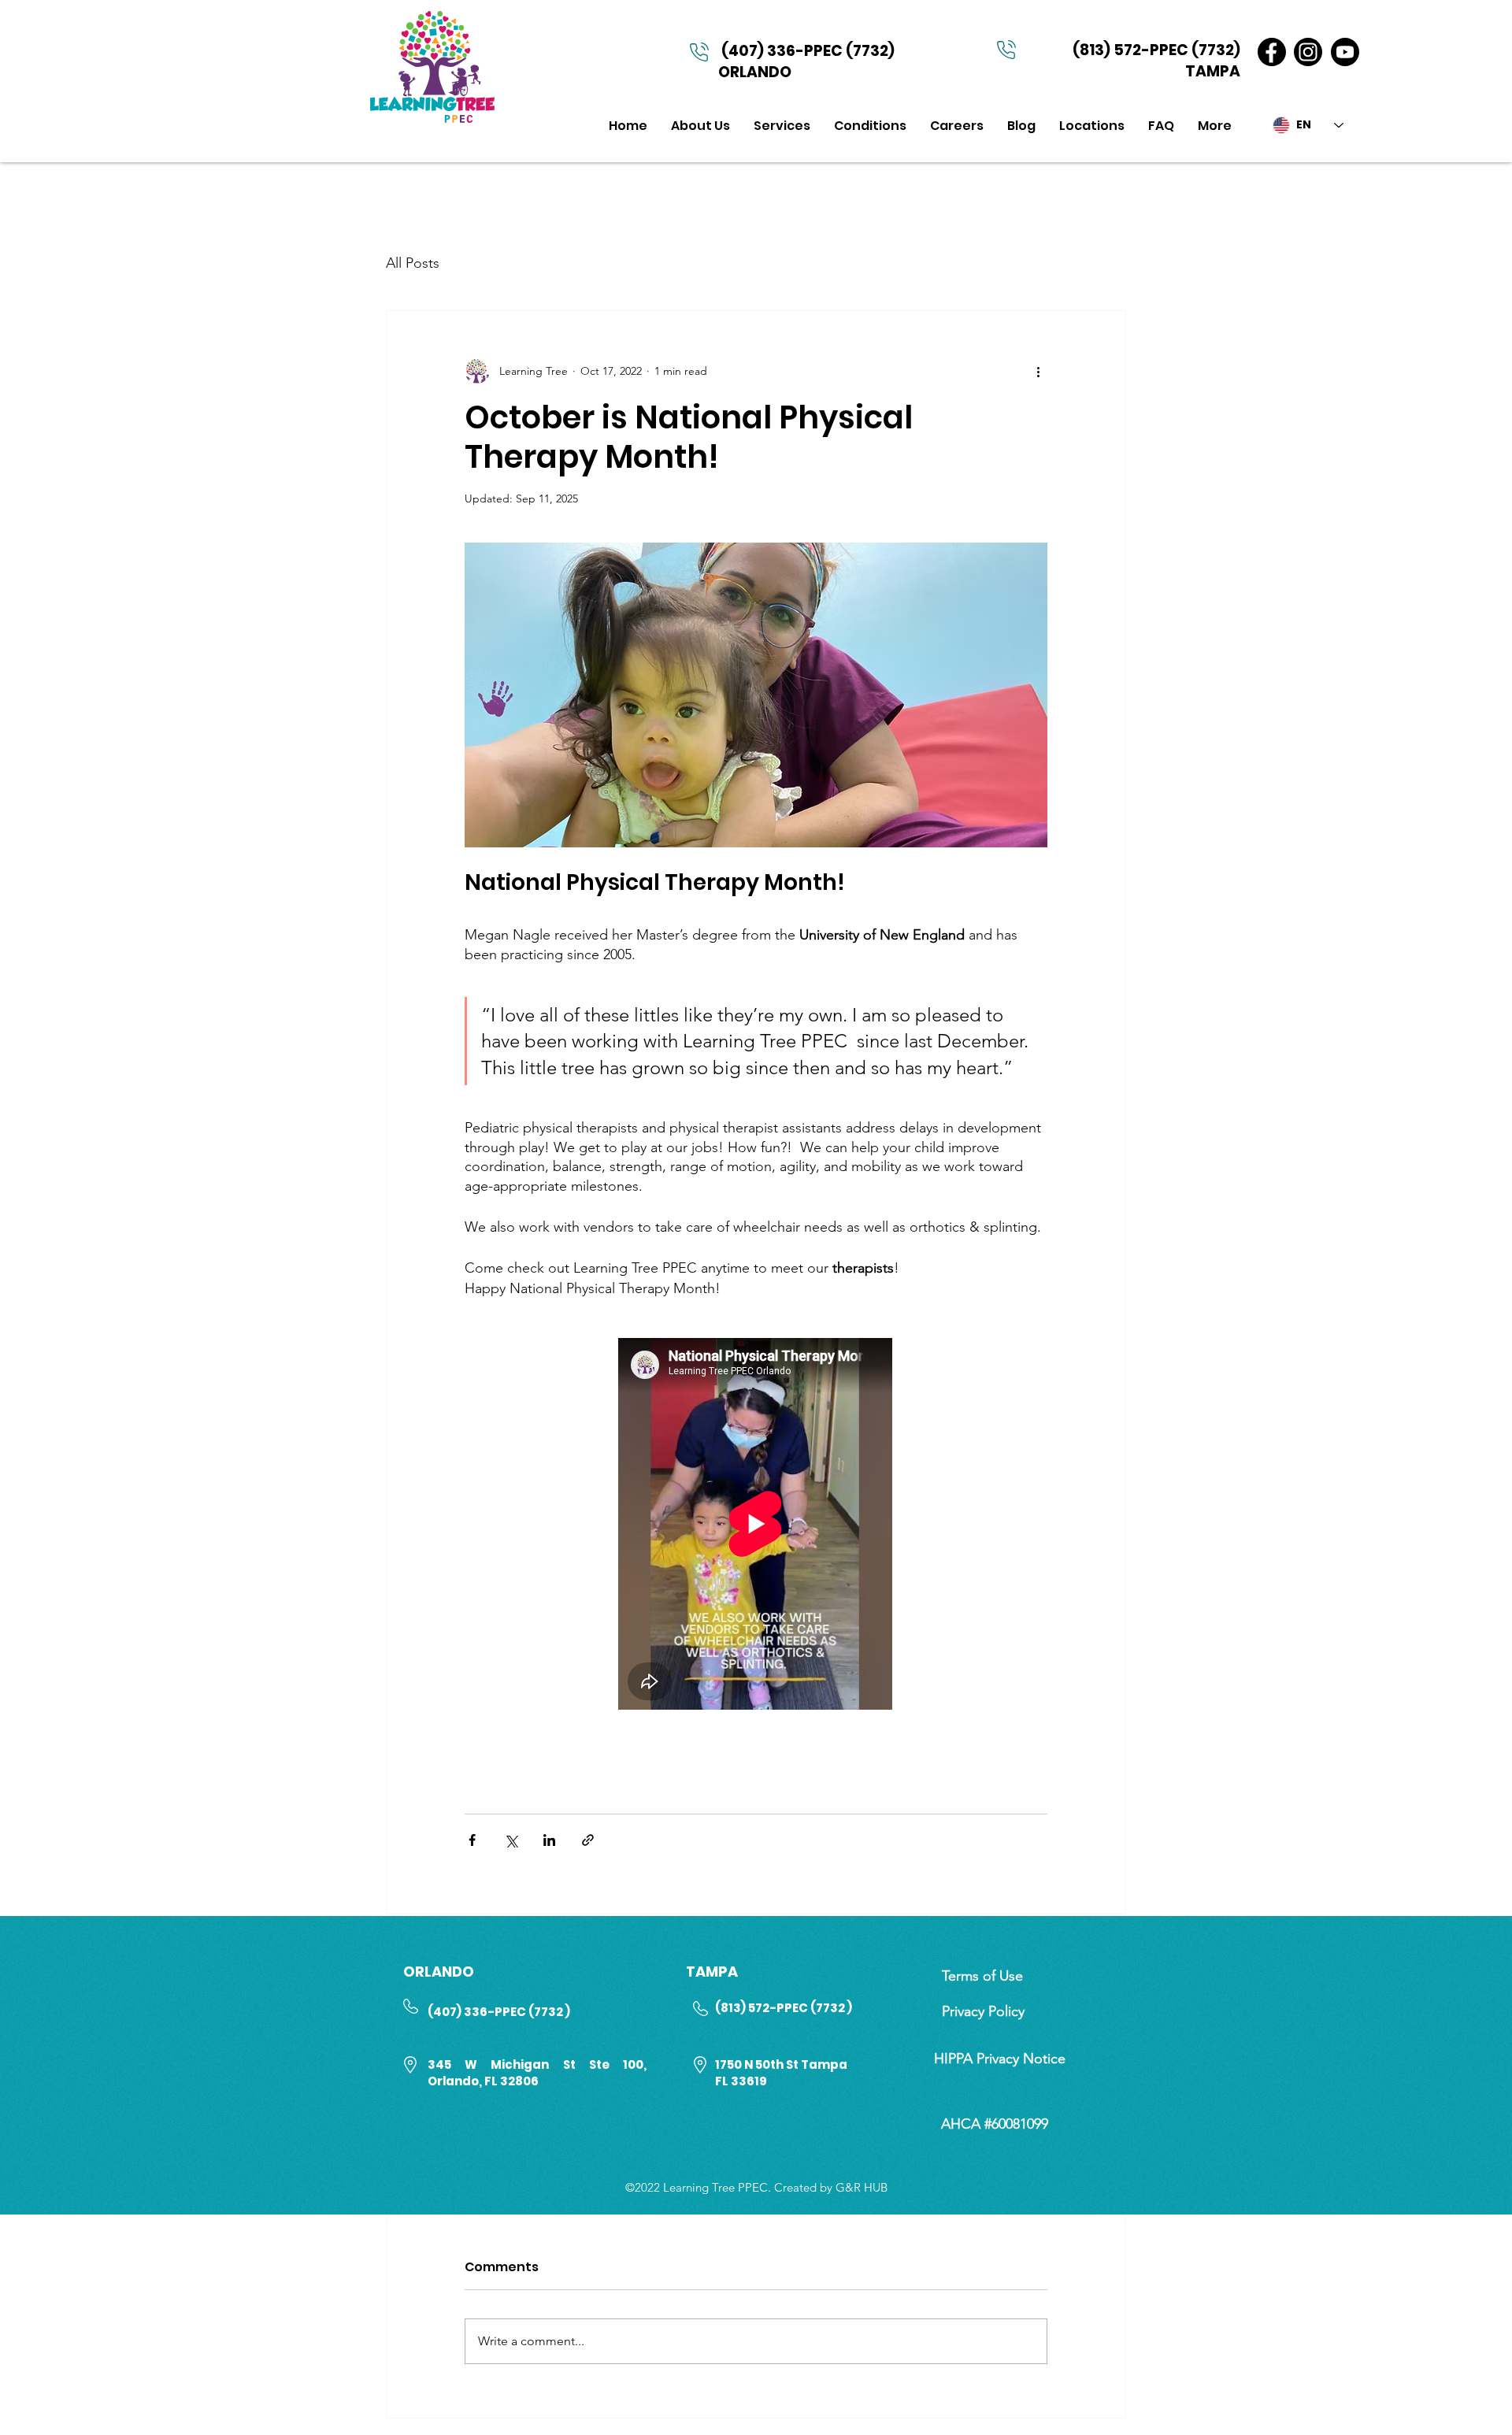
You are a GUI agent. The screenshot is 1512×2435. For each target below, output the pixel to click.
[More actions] (1038, 371)
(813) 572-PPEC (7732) (1156, 50)
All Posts (413, 263)
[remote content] (756, 1525)
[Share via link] (588, 1840)
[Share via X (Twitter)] (511, 1840)
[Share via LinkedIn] (549, 1840)
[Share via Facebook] (472, 1840)
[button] (782, 126)
